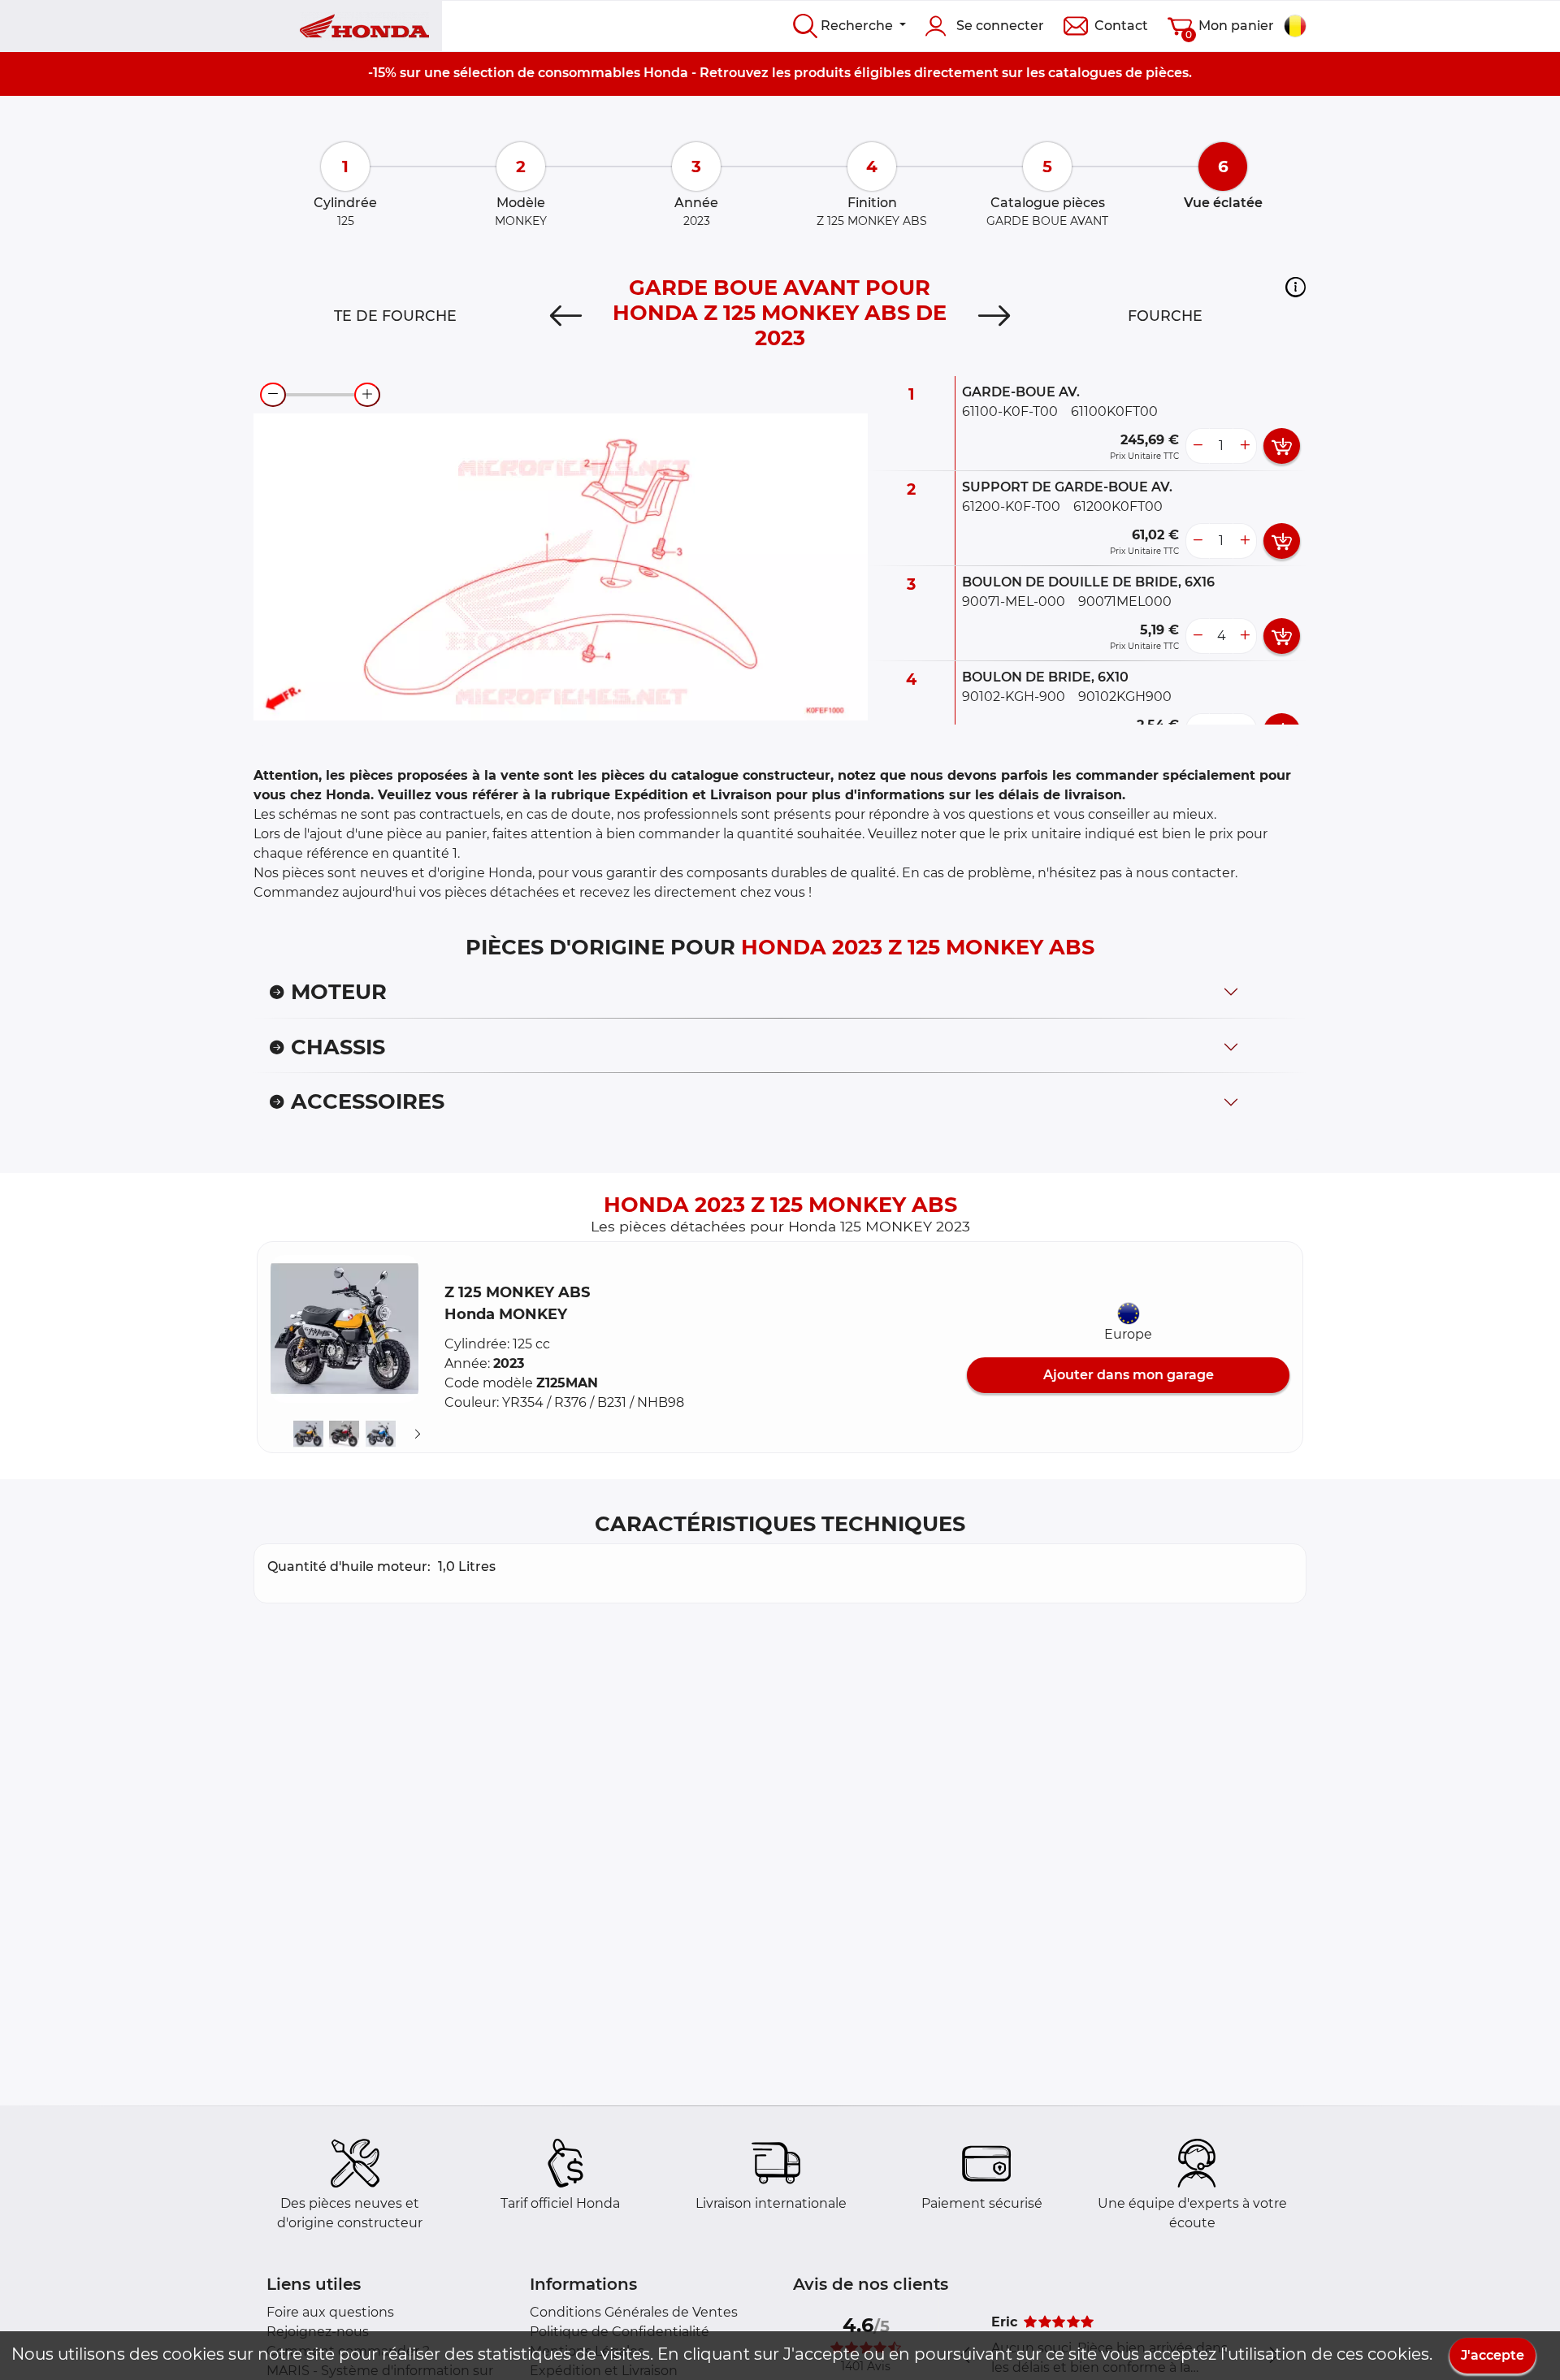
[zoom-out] (273, 395)
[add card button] (1282, 446)
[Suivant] (418, 1434)
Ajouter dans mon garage (1129, 1375)
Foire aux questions (330, 2312)
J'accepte (1493, 2355)
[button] (1296, 287)
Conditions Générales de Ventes (634, 2312)
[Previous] (566, 316)
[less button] (1198, 446)
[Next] (994, 316)
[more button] (1245, 446)
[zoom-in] (367, 395)
